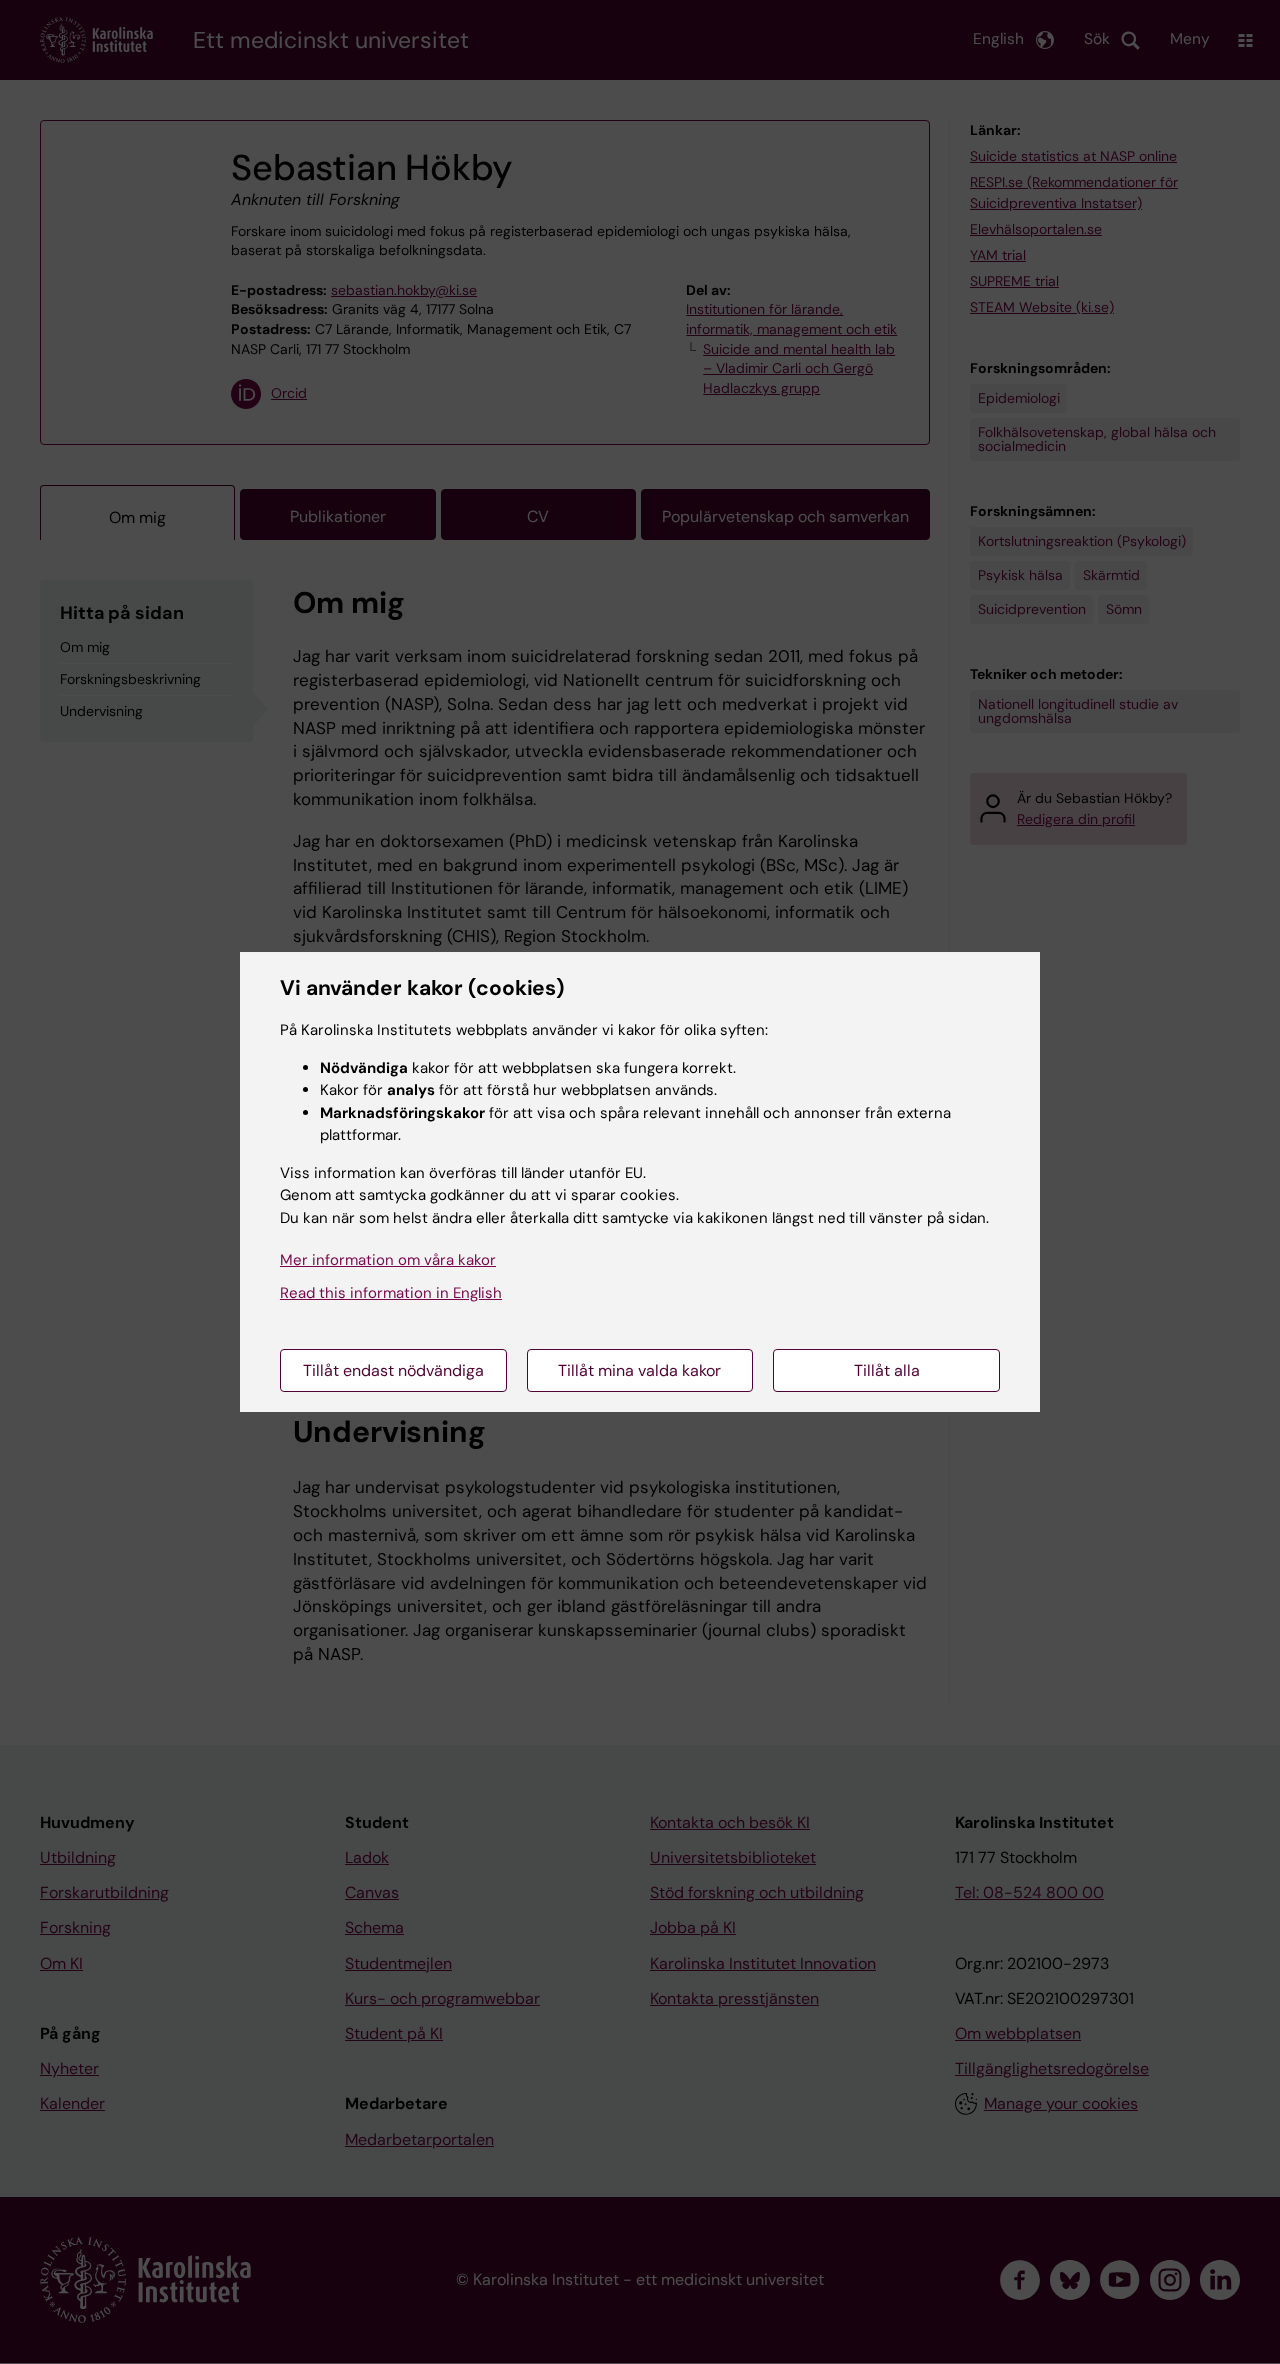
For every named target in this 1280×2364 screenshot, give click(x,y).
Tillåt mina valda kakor (639, 1370)
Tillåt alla (887, 1370)
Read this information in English (391, 1293)
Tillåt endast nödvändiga (393, 1370)
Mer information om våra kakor (388, 1260)
